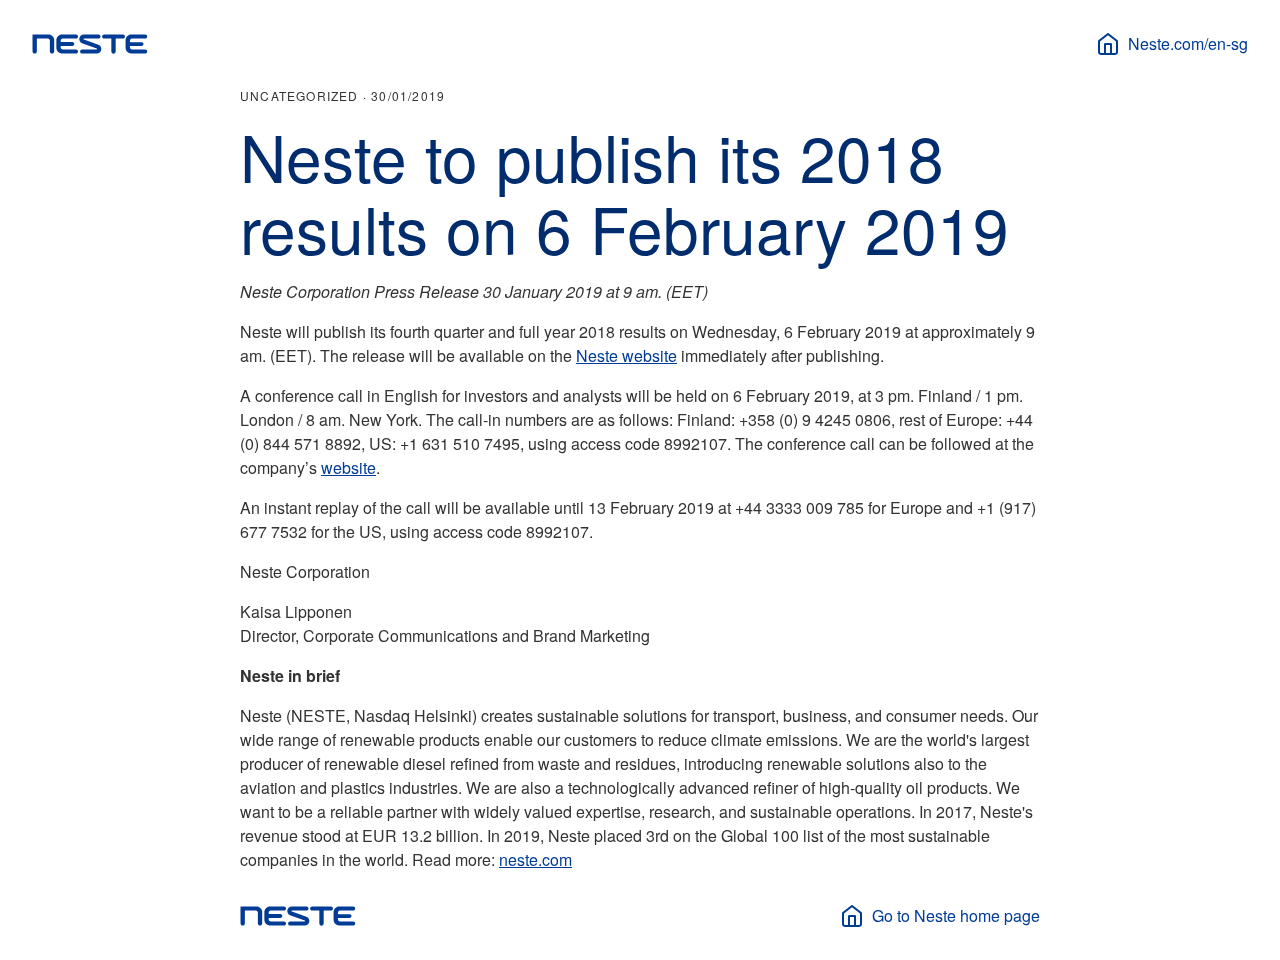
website (348, 467)
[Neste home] (90, 44)
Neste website (626, 355)
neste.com (535, 859)
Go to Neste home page (956, 915)
